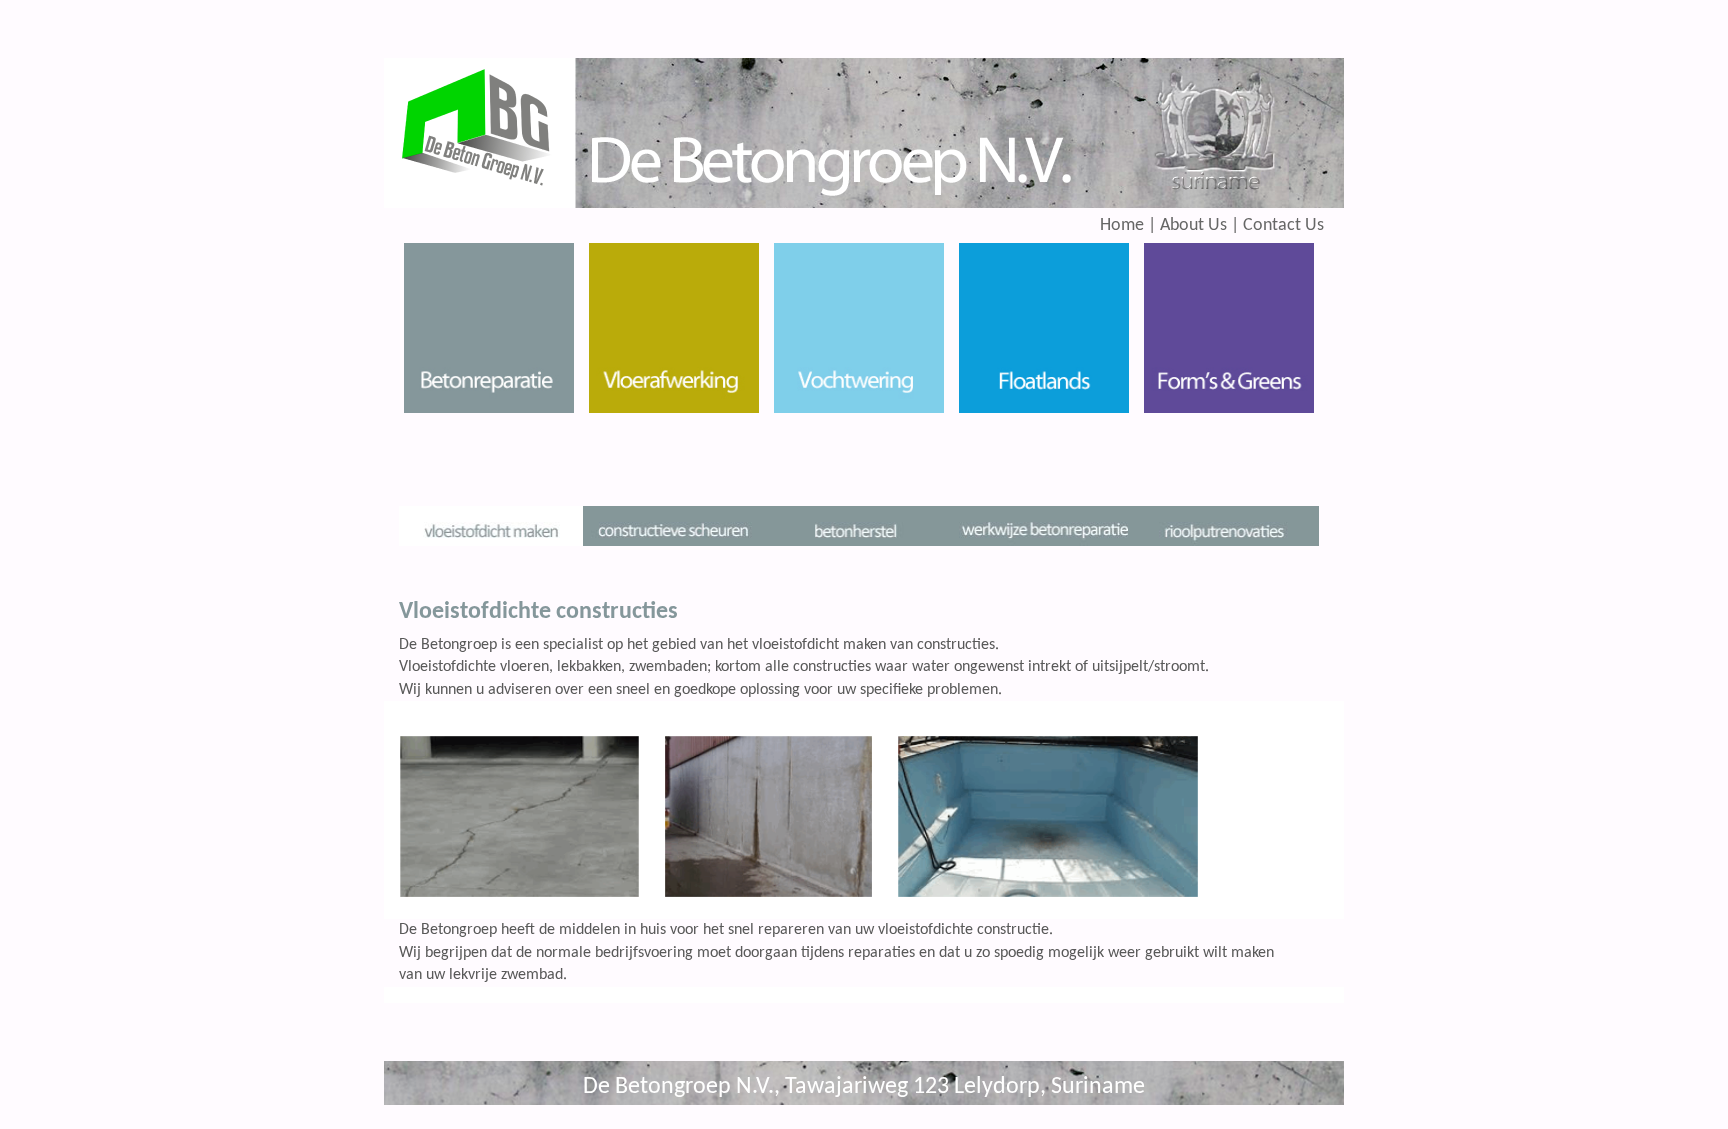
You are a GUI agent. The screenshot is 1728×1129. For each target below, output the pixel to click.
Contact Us (1283, 225)
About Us (1191, 225)
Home (1122, 225)
